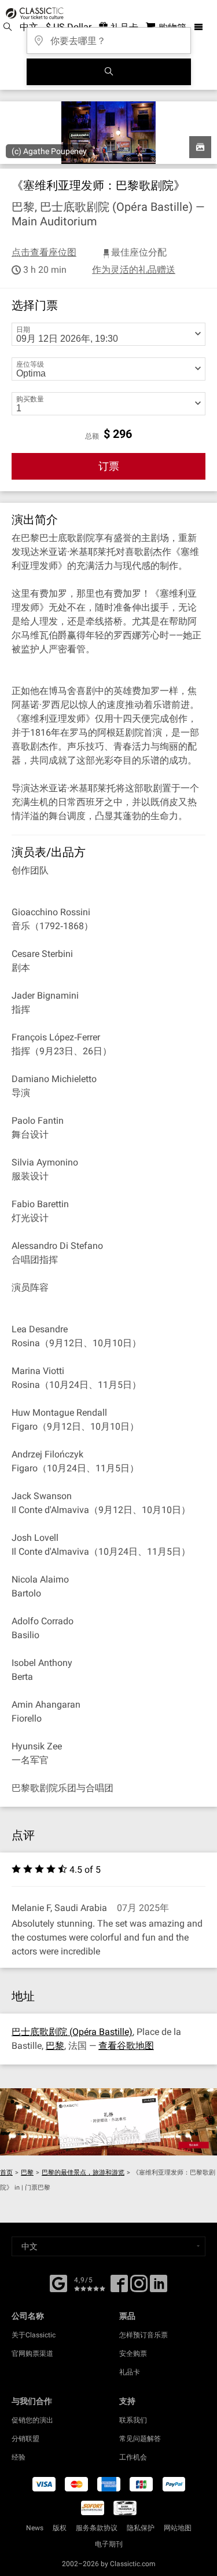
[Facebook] (58, 2282)
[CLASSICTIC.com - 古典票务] (33, 13)
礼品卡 (130, 2372)
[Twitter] (139, 2288)
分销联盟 (25, 2439)
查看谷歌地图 (126, 2046)
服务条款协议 (97, 2528)
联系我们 (133, 2420)
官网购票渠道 (32, 2354)
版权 (60, 2528)
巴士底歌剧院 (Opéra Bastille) (72, 2032)
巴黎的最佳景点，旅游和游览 (83, 2173)
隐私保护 (141, 2528)
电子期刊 (109, 2544)
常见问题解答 (140, 2439)
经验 (19, 2457)
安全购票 (133, 2354)
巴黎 (55, 2046)
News (35, 2528)
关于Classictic (34, 2335)
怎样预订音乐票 (144, 2335)
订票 (109, 466)
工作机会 (133, 2457)
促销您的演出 (32, 2420)
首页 (6, 2173)
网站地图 (178, 2528)
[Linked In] (159, 2288)
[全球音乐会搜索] (109, 72)
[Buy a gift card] (108, 2122)
